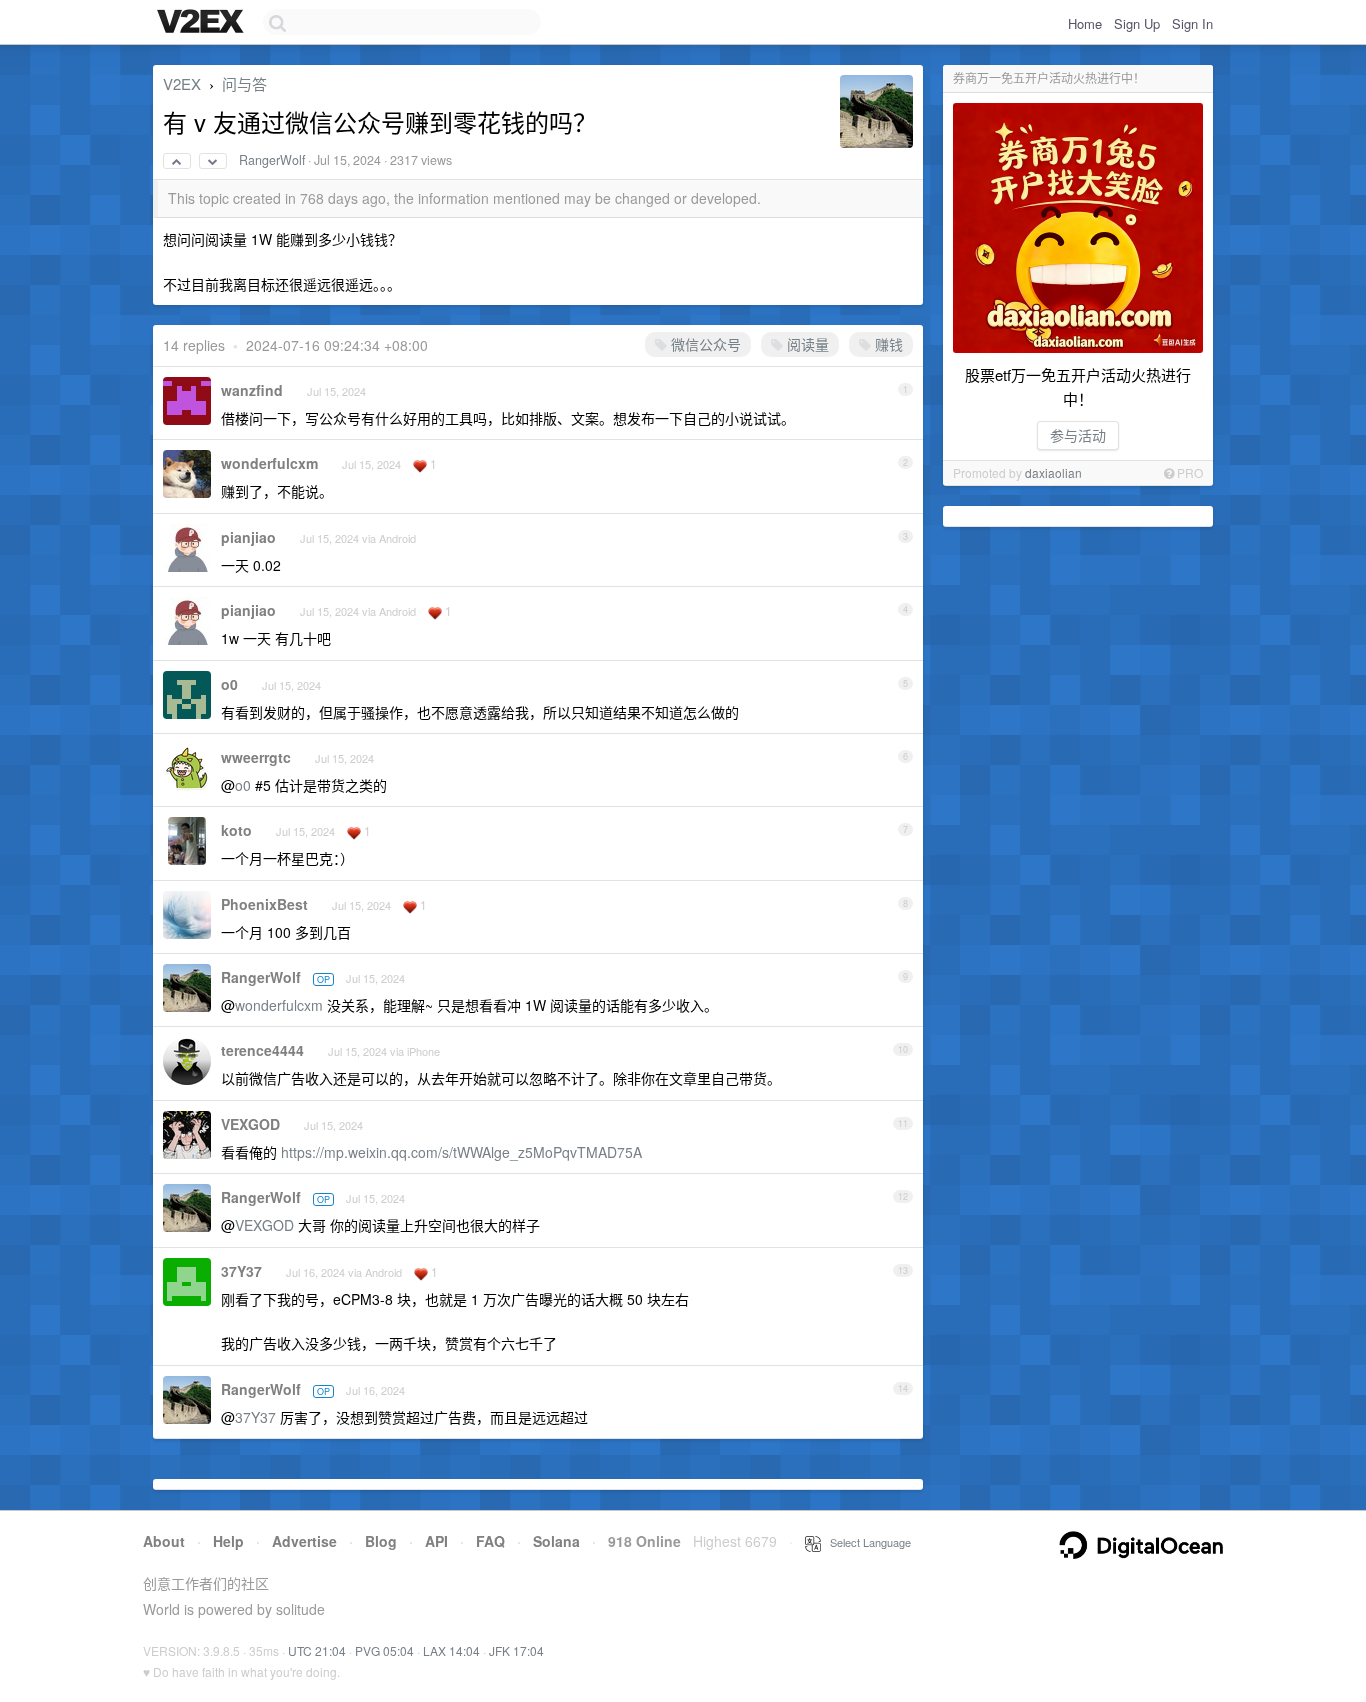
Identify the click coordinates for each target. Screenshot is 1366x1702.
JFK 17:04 (516, 1650)
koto (236, 830)
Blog (381, 1541)
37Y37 (241, 1271)
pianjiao (248, 537)
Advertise (304, 1541)
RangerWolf (272, 160)
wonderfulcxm (269, 463)
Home (1085, 23)
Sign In (1192, 23)
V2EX (182, 83)
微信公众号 (704, 344)
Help (228, 1541)
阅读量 (806, 344)
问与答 (244, 83)
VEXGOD (250, 1124)
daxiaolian (1053, 472)
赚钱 (887, 344)
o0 (229, 684)
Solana (556, 1541)
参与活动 (1078, 435)
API (436, 1541)
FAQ (490, 1541)
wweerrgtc (256, 757)
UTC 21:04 (317, 1650)
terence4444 (262, 1050)
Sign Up (1137, 23)
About (164, 1541)
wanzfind (252, 390)
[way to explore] (203, 23)
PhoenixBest (264, 904)
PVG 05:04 (384, 1650)
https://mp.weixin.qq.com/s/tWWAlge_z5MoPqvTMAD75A (461, 1152)
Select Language (866, 1542)
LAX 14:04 (451, 1650)
